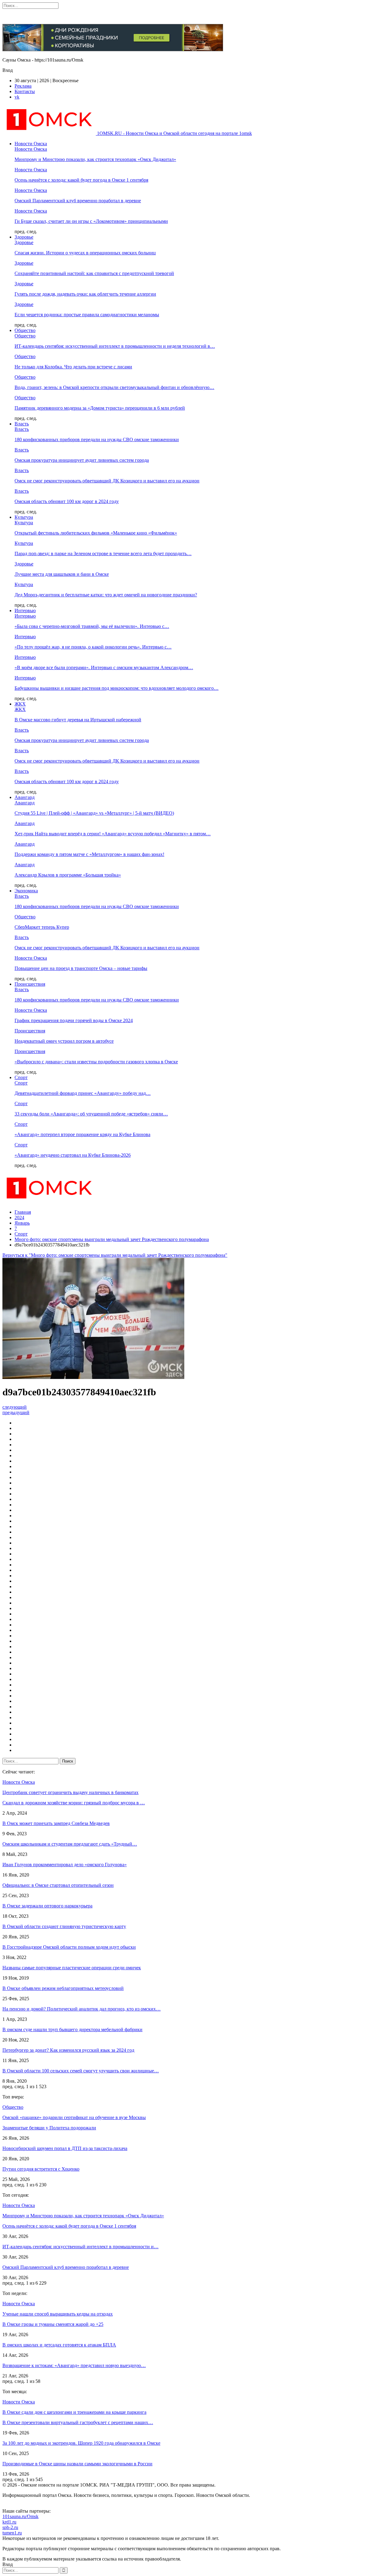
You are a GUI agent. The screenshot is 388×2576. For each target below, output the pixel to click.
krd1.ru (9, 2522)
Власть (22, 424)
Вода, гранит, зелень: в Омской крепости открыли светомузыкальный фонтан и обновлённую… (114, 387)
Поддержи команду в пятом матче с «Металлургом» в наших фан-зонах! (89, 854)
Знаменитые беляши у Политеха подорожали (49, 2128)
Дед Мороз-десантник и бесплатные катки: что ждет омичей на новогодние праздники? (106, 595)
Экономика (26, 891)
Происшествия (30, 984)
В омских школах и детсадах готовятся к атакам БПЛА (59, 2345)
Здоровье (24, 237)
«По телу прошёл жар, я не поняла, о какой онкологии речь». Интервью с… (93, 647)
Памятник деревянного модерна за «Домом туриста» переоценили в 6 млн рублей (100, 408)
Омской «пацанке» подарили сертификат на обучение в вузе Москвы (74, 2117)
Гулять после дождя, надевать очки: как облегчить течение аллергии (85, 294)
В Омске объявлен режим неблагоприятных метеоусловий (63, 1988)
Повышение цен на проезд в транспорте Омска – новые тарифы (81, 968)
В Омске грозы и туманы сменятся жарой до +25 (53, 2324)
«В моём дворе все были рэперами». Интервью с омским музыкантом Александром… (104, 667)
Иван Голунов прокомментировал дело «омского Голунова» (65, 1865)
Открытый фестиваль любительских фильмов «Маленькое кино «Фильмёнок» (96, 533)
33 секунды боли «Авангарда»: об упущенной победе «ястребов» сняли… (91, 1114)
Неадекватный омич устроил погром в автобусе (64, 1041)
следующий (15, 1407)
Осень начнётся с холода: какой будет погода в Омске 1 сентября (81, 180)
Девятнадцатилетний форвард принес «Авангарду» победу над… (83, 1093)
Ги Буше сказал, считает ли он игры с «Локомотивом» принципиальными (91, 221)
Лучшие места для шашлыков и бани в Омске (62, 574)
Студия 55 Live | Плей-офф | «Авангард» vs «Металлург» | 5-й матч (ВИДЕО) (94, 813)
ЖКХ (20, 704)
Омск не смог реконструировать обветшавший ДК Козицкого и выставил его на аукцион (107, 481)
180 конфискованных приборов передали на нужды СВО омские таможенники (97, 439)
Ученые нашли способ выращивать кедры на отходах (58, 2314)
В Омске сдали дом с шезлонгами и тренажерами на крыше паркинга (74, 2412)
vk (17, 97)
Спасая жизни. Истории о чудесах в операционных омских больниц (85, 253)
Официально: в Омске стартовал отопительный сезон (58, 1885)
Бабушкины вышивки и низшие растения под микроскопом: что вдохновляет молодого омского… (117, 688)
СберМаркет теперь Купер (42, 927)
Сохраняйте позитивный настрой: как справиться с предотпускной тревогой (94, 273)
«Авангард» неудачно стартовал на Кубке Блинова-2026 (73, 1155)
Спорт (21, 1077)
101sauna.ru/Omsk (20, 2516)
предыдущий (16, 1412)
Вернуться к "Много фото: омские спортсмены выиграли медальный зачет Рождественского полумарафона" (115, 1255)
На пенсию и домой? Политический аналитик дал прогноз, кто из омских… (82, 2009)
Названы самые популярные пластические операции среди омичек (72, 1968)
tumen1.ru (12, 2533)
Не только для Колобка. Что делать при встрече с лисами (73, 367)
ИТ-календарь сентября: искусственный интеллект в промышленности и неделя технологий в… (115, 346)
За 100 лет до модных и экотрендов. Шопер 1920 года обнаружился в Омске (81, 2443)
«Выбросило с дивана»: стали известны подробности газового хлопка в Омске (96, 1062)
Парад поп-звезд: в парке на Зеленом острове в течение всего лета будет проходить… (103, 553)
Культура (24, 517)
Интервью (25, 610)
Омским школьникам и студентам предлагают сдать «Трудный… (70, 1844)
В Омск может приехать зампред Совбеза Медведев (56, 1823)
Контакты (25, 91)
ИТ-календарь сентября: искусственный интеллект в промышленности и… (80, 2247)
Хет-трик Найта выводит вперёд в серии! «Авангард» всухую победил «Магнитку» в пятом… (113, 834)
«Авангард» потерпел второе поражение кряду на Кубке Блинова (82, 1134)
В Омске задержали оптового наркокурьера (47, 1906)
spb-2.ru (10, 2527)
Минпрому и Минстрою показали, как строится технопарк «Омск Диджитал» (95, 159)
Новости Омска (31, 144)
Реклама (23, 86)
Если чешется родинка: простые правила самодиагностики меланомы (87, 315)
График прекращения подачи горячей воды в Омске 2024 (74, 1020)
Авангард (25, 797)
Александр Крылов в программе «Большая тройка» (68, 875)
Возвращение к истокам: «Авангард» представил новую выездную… (74, 2365)
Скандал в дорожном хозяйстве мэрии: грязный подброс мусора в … (74, 1803)
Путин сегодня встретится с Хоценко (41, 2169)
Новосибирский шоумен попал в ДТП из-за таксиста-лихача (65, 2148)
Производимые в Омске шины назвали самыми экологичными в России (77, 2464)
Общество (25, 330)
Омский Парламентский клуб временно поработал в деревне (78, 201)
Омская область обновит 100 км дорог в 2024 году (67, 501)
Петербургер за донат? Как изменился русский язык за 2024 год (68, 2050)
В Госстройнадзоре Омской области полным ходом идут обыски (69, 1947)
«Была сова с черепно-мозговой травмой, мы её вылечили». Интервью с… (92, 626)
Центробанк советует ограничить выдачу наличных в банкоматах (70, 1792)
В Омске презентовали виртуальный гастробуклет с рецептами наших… (78, 2422)
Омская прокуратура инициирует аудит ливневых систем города (82, 460)
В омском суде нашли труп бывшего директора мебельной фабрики (72, 2029)
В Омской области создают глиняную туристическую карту (64, 1926)
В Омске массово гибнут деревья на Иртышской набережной (78, 720)
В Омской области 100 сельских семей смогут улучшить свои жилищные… (81, 2071)
